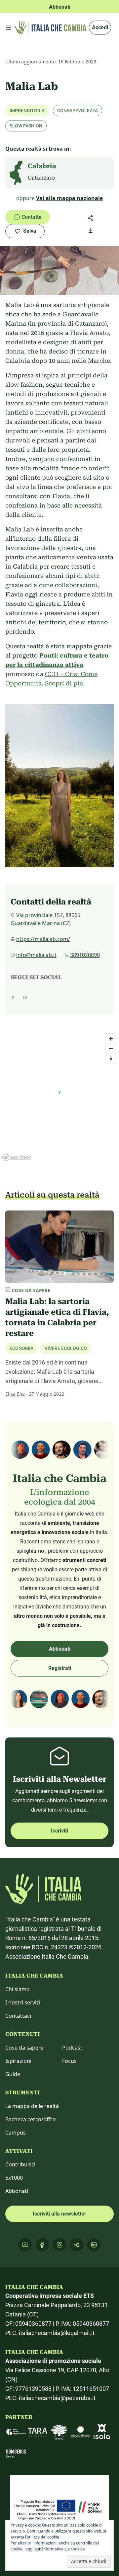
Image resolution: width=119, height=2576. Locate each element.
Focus (69, 2061)
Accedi (100, 27)
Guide (13, 2074)
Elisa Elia (15, 1394)
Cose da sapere (24, 2048)
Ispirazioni (18, 2061)
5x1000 (14, 2178)
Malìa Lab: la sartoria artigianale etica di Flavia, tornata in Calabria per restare (57, 1317)
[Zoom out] (111, 1048)
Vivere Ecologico (66, 1348)
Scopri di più (64, 683)
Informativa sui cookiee (63, 2549)
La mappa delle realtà (32, 2106)
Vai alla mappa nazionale (69, 198)
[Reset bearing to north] (111, 1058)
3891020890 (85, 955)
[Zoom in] (111, 1039)
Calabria (42, 166)
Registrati (60, 1668)
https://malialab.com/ (43, 939)
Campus (16, 2133)
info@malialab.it (36, 955)
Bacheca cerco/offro (31, 2119)
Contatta (32, 217)
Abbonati (60, 1649)
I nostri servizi (23, 2002)
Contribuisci (20, 2164)
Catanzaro (41, 178)
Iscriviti (59, 1831)
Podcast (72, 2048)
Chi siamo (18, 1989)
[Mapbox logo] (17, 1158)
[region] (59, 1097)
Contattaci (18, 2016)
